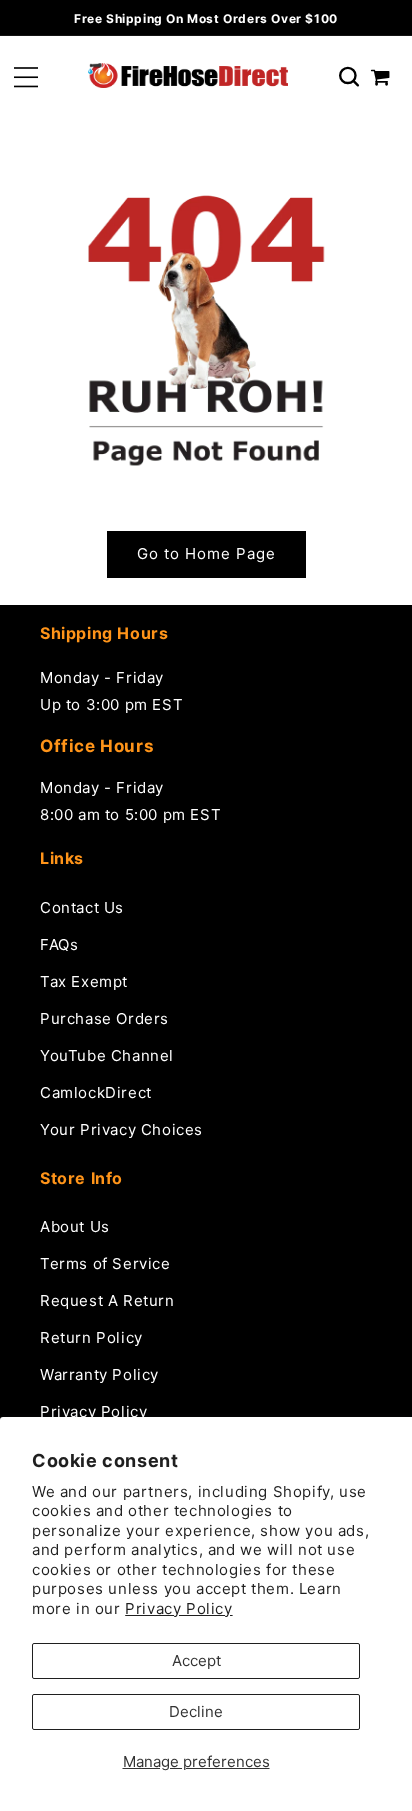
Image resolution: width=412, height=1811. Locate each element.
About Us (75, 1226)
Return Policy (91, 1337)
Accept (196, 1660)
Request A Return (107, 1300)
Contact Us (82, 907)
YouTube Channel (107, 1055)
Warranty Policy (99, 1374)
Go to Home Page (206, 553)
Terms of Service (105, 1263)
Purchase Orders (104, 1018)
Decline (196, 1711)
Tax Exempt (84, 981)
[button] (26, 77)
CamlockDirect (96, 1092)
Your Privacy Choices (121, 1129)
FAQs (59, 944)
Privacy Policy (178, 1608)
